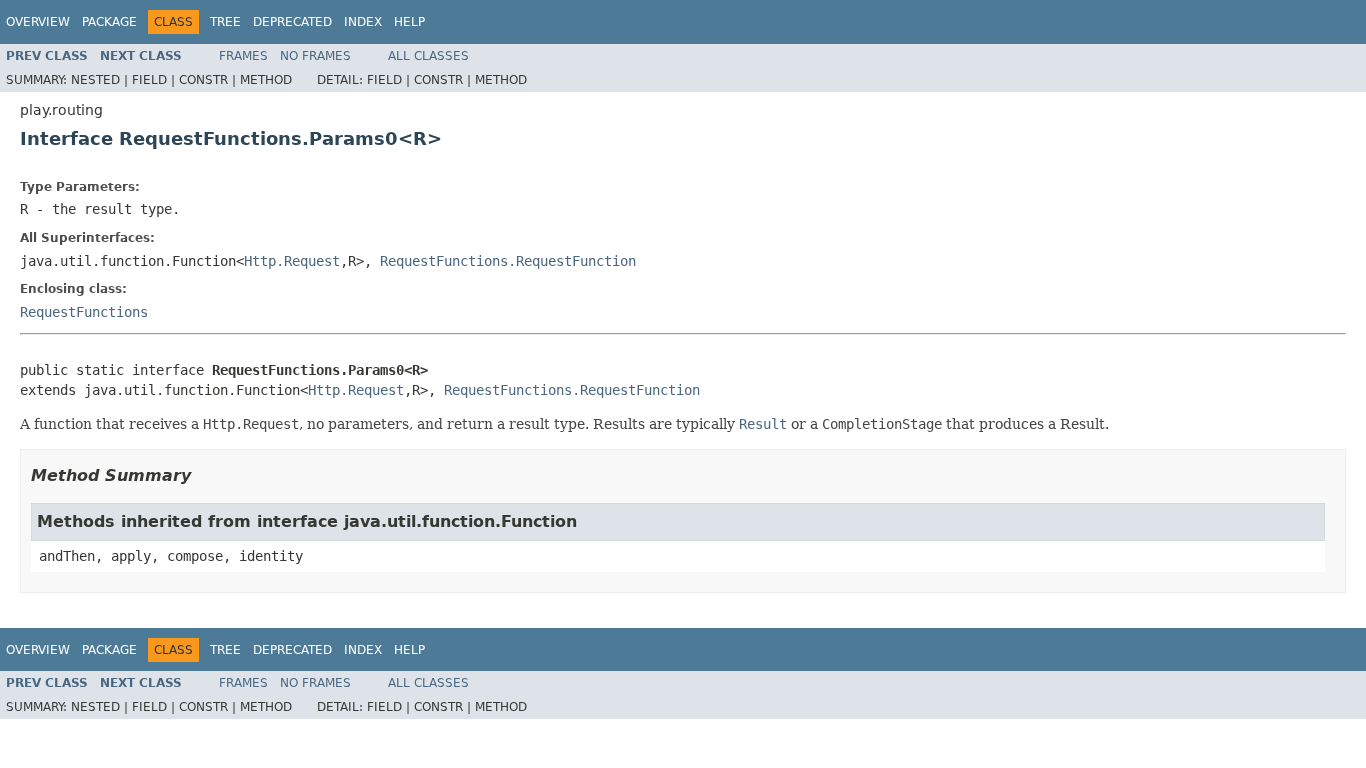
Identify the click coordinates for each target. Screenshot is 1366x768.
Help (409, 22)
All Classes (428, 56)
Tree (225, 22)
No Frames (315, 56)
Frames (243, 56)
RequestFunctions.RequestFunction (508, 261)
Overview (38, 22)
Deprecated (292, 22)
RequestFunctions (84, 312)
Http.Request (292, 261)
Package (109, 22)
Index (363, 22)
